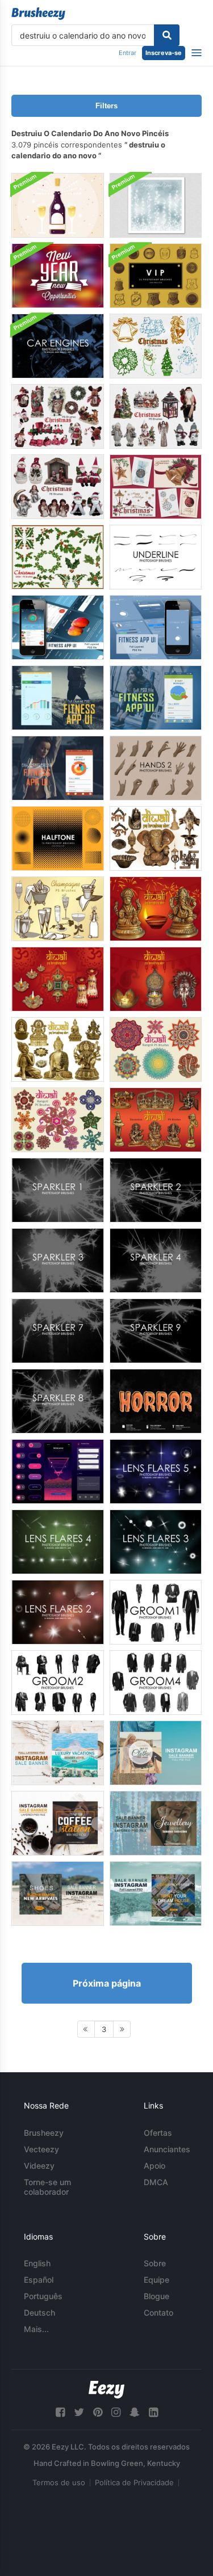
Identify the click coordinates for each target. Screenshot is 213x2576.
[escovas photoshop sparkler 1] (58, 1190)
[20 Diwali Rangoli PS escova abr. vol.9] (58, 1120)
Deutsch (39, 2313)
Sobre (155, 2263)
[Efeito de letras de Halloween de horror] (156, 1401)
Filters (106, 106)
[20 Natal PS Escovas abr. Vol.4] (58, 416)
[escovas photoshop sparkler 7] (58, 1331)
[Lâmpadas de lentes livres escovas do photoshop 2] (58, 1612)
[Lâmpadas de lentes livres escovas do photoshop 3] (156, 1542)
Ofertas (158, 2133)
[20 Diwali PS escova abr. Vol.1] (156, 979)
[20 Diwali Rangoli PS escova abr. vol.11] (156, 1049)
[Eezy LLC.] (106, 2390)
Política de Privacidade (134, 2482)
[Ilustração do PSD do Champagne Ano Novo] (58, 205)
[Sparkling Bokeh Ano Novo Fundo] (156, 205)
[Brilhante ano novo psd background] (58, 276)
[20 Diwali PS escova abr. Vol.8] (58, 1049)
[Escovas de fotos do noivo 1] (156, 1612)
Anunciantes (167, 2149)
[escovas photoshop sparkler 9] (156, 1331)
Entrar (128, 53)
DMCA (156, 2182)
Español (39, 2280)
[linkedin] (153, 2412)
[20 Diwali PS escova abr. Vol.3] (58, 979)
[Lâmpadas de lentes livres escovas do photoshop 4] (58, 1542)
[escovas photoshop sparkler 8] (58, 1401)
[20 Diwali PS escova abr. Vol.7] (156, 838)
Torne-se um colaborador (47, 2187)
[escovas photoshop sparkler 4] (156, 1260)
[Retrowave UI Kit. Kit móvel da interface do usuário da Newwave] (58, 1472)
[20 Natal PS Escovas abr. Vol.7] (156, 487)
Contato (158, 2313)
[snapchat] (135, 2412)
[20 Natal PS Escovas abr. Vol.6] (58, 487)
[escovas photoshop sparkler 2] (156, 1190)
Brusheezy (44, 2133)
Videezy (39, 2166)
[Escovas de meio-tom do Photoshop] (58, 838)
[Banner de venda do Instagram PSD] (58, 1753)
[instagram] (116, 2412)
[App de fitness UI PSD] (58, 627)
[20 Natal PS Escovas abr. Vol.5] (156, 416)
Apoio (154, 2166)
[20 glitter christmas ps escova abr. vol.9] (58, 557)
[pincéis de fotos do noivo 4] (156, 1683)
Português (43, 2296)
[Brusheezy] (38, 14)
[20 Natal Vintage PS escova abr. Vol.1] (156, 346)
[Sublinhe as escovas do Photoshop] (156, 557)
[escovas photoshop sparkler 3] (58, 1260)
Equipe (156, 2280)
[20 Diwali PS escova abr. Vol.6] (156, 909)
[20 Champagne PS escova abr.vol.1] (58, 909)
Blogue (156, 2296)
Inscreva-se (164, 53)
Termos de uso (59, 2482)
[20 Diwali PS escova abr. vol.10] (156, 1120)
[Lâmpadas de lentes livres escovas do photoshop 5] (156, 1472)
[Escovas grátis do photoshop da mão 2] (156, 768)
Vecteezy (41, 2149)
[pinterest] (98, 2412)
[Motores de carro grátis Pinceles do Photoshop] (58, 346)
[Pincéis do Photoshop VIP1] (156, 276)
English (37, 2263)
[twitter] (79, 2412)
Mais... (36, 2329)
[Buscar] (167, 35)
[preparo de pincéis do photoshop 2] (58, 1683)
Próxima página (107, 1983)
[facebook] (60, 2412)
